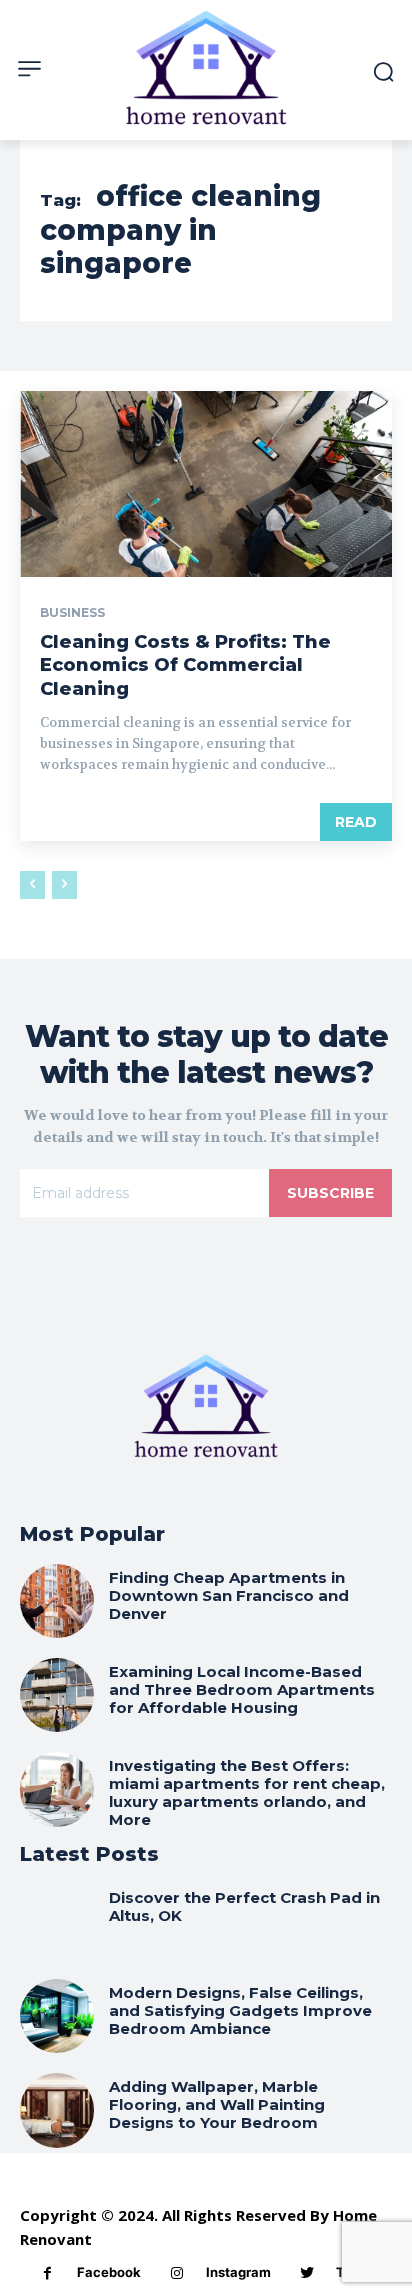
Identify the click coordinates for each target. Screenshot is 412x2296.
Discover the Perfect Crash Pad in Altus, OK (244, 1906)
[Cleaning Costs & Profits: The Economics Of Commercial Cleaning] (206, 484)
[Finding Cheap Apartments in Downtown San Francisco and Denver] (57, 1601)
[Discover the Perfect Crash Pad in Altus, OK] (57, 1921)
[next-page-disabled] (64, 885)
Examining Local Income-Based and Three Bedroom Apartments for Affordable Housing (242, 1689)
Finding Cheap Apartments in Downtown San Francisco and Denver (229, 1595)
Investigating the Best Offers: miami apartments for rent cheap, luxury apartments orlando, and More (247, 1792)
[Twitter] (306, 2273)
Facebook (109, 2272)
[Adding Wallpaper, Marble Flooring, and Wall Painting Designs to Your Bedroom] (57, 2110)
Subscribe (330, 1193)
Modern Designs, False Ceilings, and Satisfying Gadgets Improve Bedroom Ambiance (240, 2010)
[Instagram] (176, 2273)
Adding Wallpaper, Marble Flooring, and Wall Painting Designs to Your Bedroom (217, 2104)
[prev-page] (32, 885)
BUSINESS (72, 613)
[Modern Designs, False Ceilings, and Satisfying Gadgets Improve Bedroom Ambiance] (57, 2016)
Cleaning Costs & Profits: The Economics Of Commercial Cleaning (185, 665)
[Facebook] (47, 2273)
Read (356, 822)
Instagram (238, 2272)
